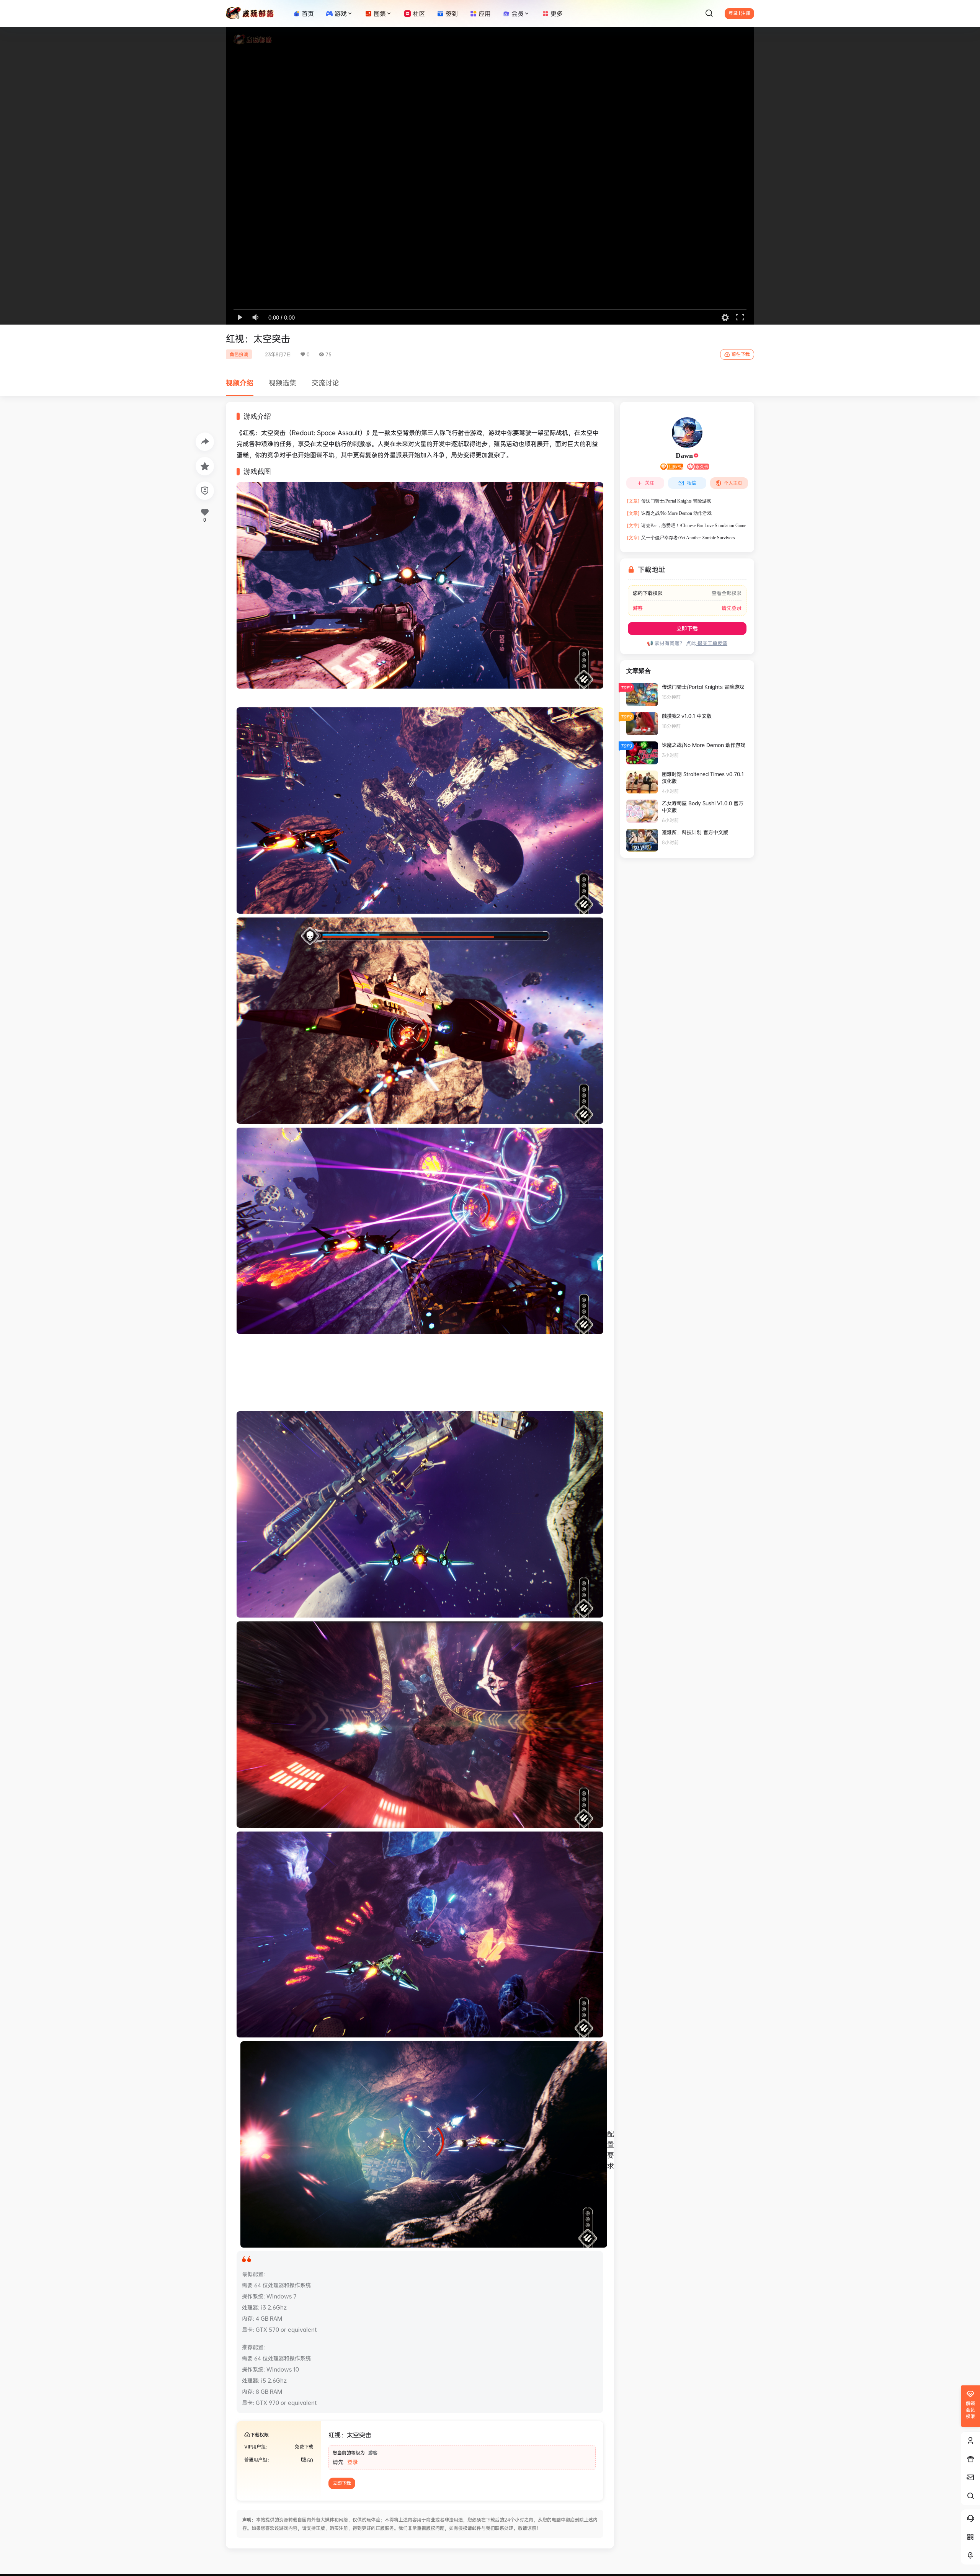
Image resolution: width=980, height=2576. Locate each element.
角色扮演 (239, 354)
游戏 (341, 13)
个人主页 (733, 483)
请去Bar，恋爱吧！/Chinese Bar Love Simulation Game (687, 526)
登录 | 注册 (739, 13)
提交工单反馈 (712, 643)
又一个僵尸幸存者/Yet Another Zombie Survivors (681, 538)
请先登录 (732, 608)
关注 (650, 483)
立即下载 (687, 628)
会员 (518, 13)
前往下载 (741, 354)
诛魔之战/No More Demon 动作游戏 (669, 513)
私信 (691, 483)
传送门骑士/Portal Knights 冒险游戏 (669, 501)
